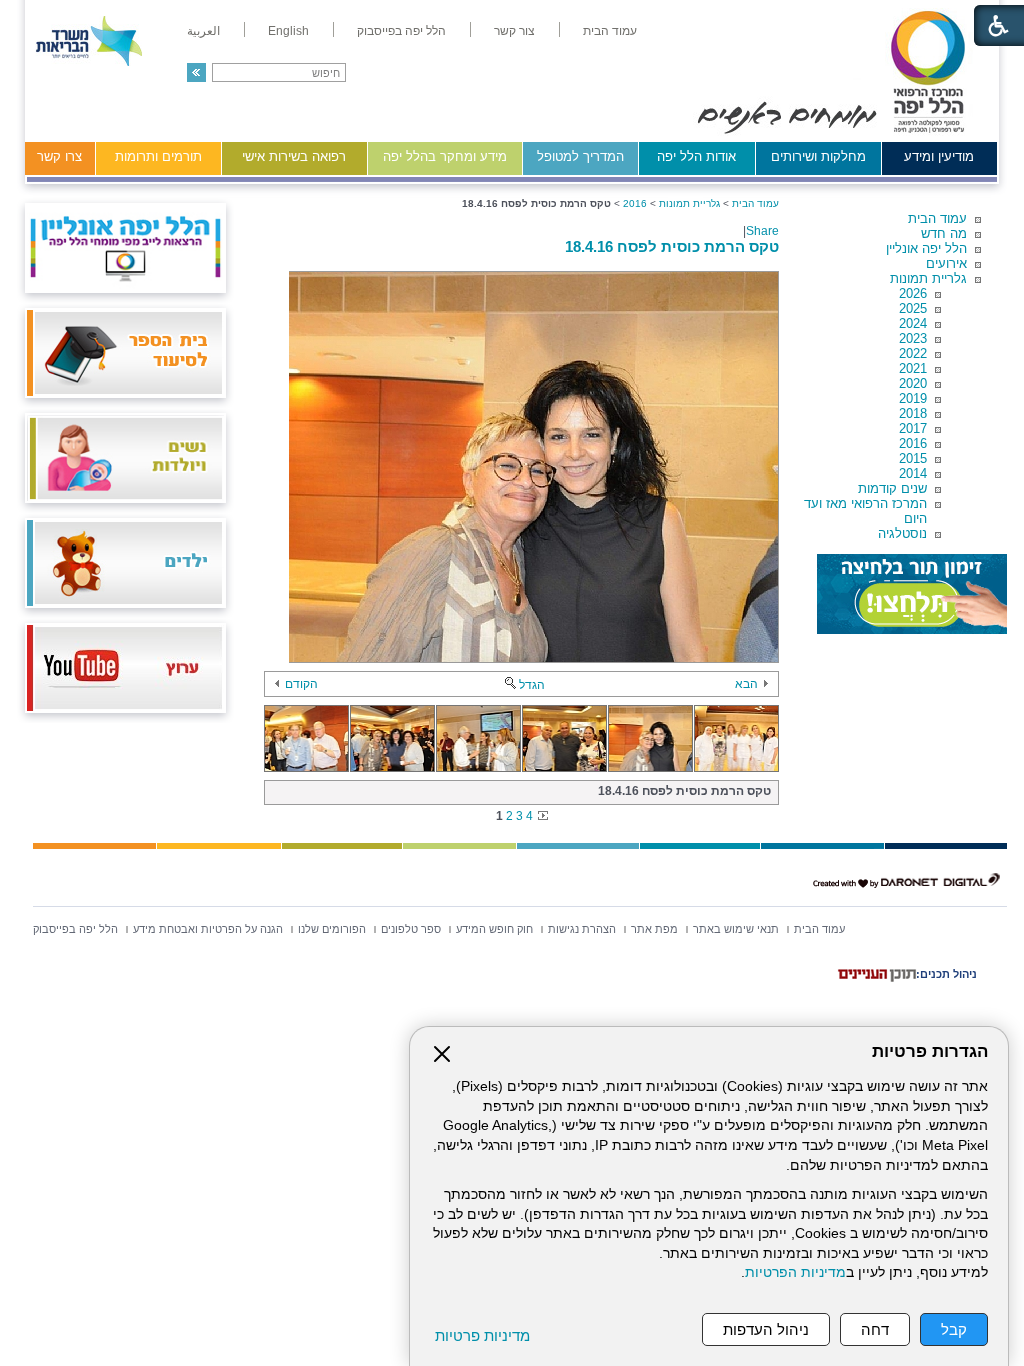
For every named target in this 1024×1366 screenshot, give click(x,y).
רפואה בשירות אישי (294, 156)
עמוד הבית (937, 218)
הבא (746, 684)
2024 (913, 323)
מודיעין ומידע (939, 156)
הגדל (532, 685)
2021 (913, 368)
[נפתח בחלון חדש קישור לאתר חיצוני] (912, 594)
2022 (913, 353)
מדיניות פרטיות (482, 1335)
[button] (196, 72)
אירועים (946, 263)
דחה (875, 1329)
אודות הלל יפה (696, 156)
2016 (913, 443)
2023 (913, 338)
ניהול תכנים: (946, 974)
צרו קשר (59, 156)
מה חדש (944, 233)
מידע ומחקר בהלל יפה (445, 156)
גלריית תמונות (928, 278)
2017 (913, 428)
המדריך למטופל (580, 156)
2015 (913, 458)
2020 (913, 383)
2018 (913, 413)
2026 (913, 293)
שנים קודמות (892, 488)
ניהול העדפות (766, 1329)
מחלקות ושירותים (818, 156)
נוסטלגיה (902, 533)
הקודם (301, 684)
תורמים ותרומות (158, 156)
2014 (913, 473)
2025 (913, 308)
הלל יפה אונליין (926, 248)
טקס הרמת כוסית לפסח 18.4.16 (672, 246)
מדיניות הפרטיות (795, 1272)
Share (762, 231)
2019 (913, 398)
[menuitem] (610, 31)
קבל (954, 1329)
